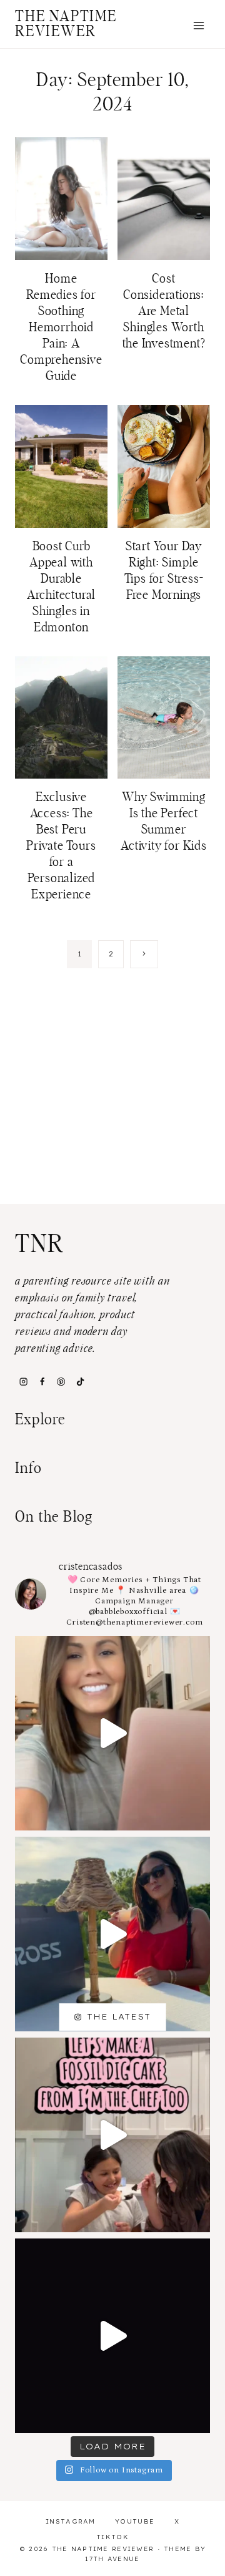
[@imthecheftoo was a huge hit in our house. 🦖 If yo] (112, 2135)
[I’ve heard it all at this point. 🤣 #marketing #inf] (112, 1733)
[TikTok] (80, 1381)
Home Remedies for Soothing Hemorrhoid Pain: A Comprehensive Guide (61, 328)
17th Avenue (112, 2559)
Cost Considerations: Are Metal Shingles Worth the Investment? (164, 311)
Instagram (71, 2521)
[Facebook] (42, 1381)
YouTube (135, 2521)
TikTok (112, 2537)
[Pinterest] (61, 1381)
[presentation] (61, 199)
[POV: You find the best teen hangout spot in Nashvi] (112, 2336)
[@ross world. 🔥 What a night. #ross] (112, 1934)
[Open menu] (198, 25)
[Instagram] (23, 1381)
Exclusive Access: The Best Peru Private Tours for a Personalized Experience (61, 846)
